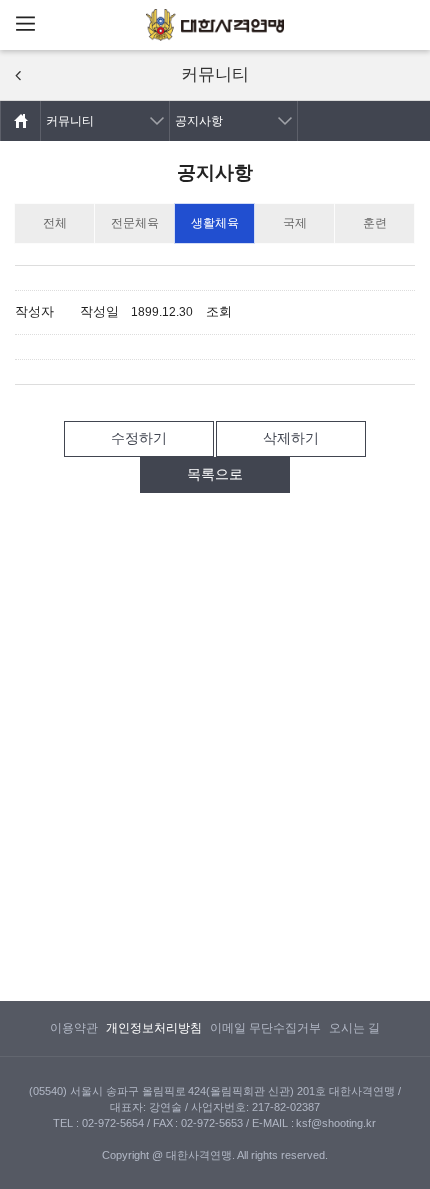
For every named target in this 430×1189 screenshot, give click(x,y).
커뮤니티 (70, 121)
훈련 (375, 223)
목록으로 (215, 474)
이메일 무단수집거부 (265, 1028)
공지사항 (199, 121)
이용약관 (74, 1028)
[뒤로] (18, 75)
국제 (295, 223)
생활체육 (215, 223)
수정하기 (139, 438)
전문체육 (135, 223)
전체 (55, 223)
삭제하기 (291, 438)
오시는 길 (354, 1028)
